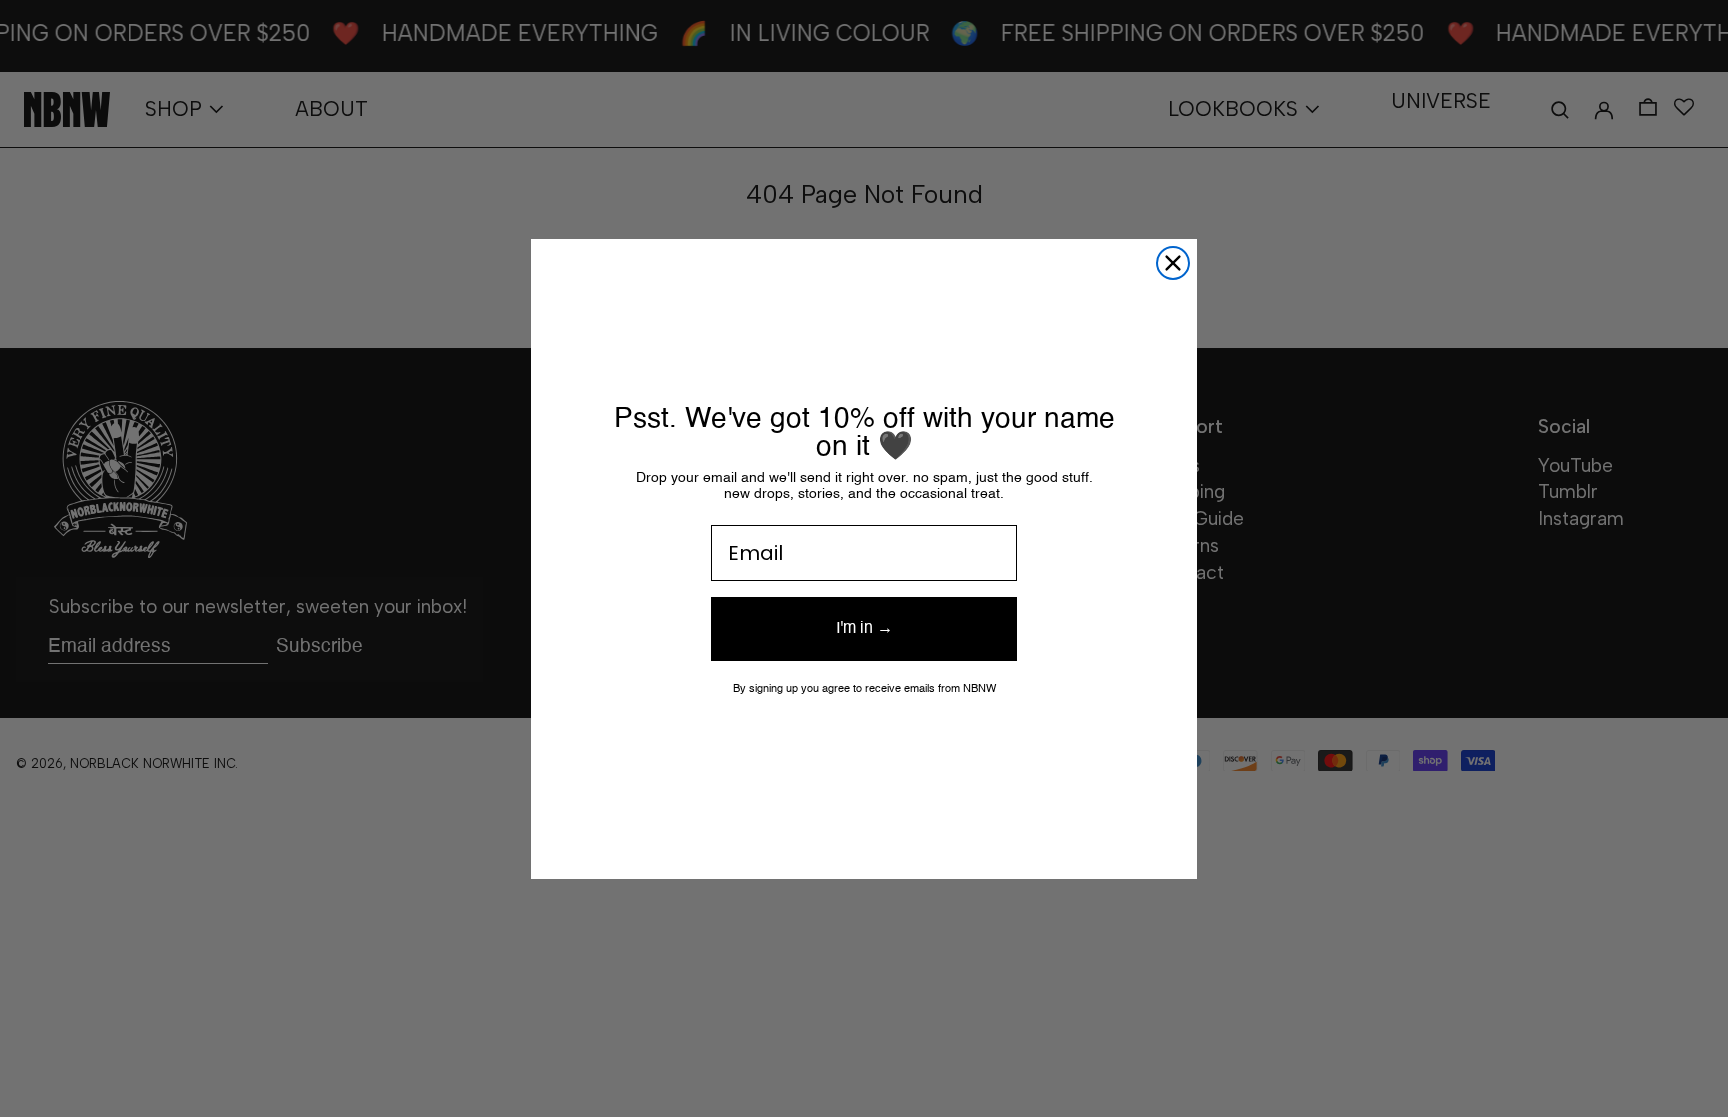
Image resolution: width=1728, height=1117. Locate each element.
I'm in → (864, 629)
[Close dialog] (1173, 263)
